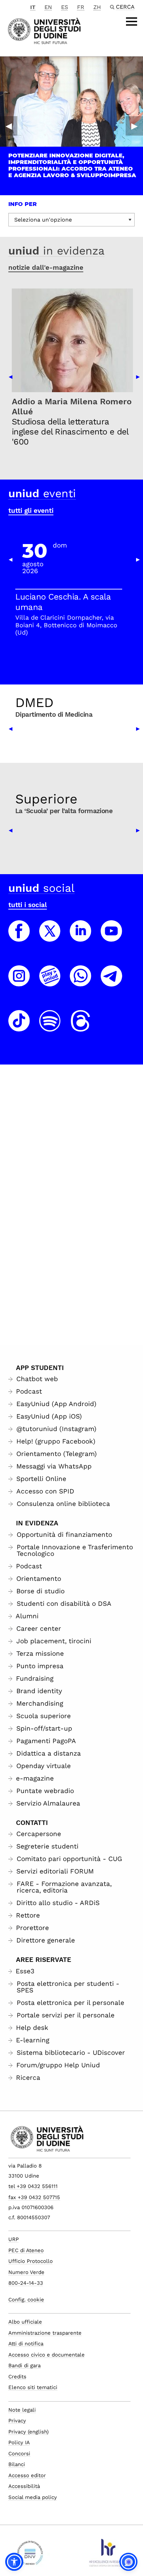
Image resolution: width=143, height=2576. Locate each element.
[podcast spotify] (50, 1027)
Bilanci (17, 2464)
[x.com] (50, 937)
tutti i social (28, 905)
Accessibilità (24, 2486)
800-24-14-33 (26, 2283)
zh (97, 7)
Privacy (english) (28, 2432)
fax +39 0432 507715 (34, 2197)
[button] (14, 2562)
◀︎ (9, 126)
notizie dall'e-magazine (46, 268)
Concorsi (19, 2454)
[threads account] (81, 1027)
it (33, 7)
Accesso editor (27, 2475)
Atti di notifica (26, 2344)
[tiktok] (19, 1027)
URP (14, 2239)
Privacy (17, 2421)
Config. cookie (26, 2300)
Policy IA (19, 2443)
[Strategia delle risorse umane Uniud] (107, 2556)
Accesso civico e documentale (47, 2355)
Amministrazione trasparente (45, 2333)
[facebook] (19, 937)
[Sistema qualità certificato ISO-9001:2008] (30, 2556)
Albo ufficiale (25, 2322)
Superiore (46, 799)
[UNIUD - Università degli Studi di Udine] (44, 30)
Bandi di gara (24, 2366)
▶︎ (134, 126)
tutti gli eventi (31, 511)
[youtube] (111, 937)
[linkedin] (81, 937)
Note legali (22, 2410)
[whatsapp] (81, 982)
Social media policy (33, 2497)
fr (81, 7)
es (65, 7)
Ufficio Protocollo (31, 2261)
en (48, 7)
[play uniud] (50, 982)
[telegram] (111, 982)
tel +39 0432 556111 (33, 2186)
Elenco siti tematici (33, 2387)
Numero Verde (26, 2272)
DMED (34, 703)
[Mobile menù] (132, 21)
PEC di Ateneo (26, 2250)
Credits (17, 2377)
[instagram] (19, 982)
